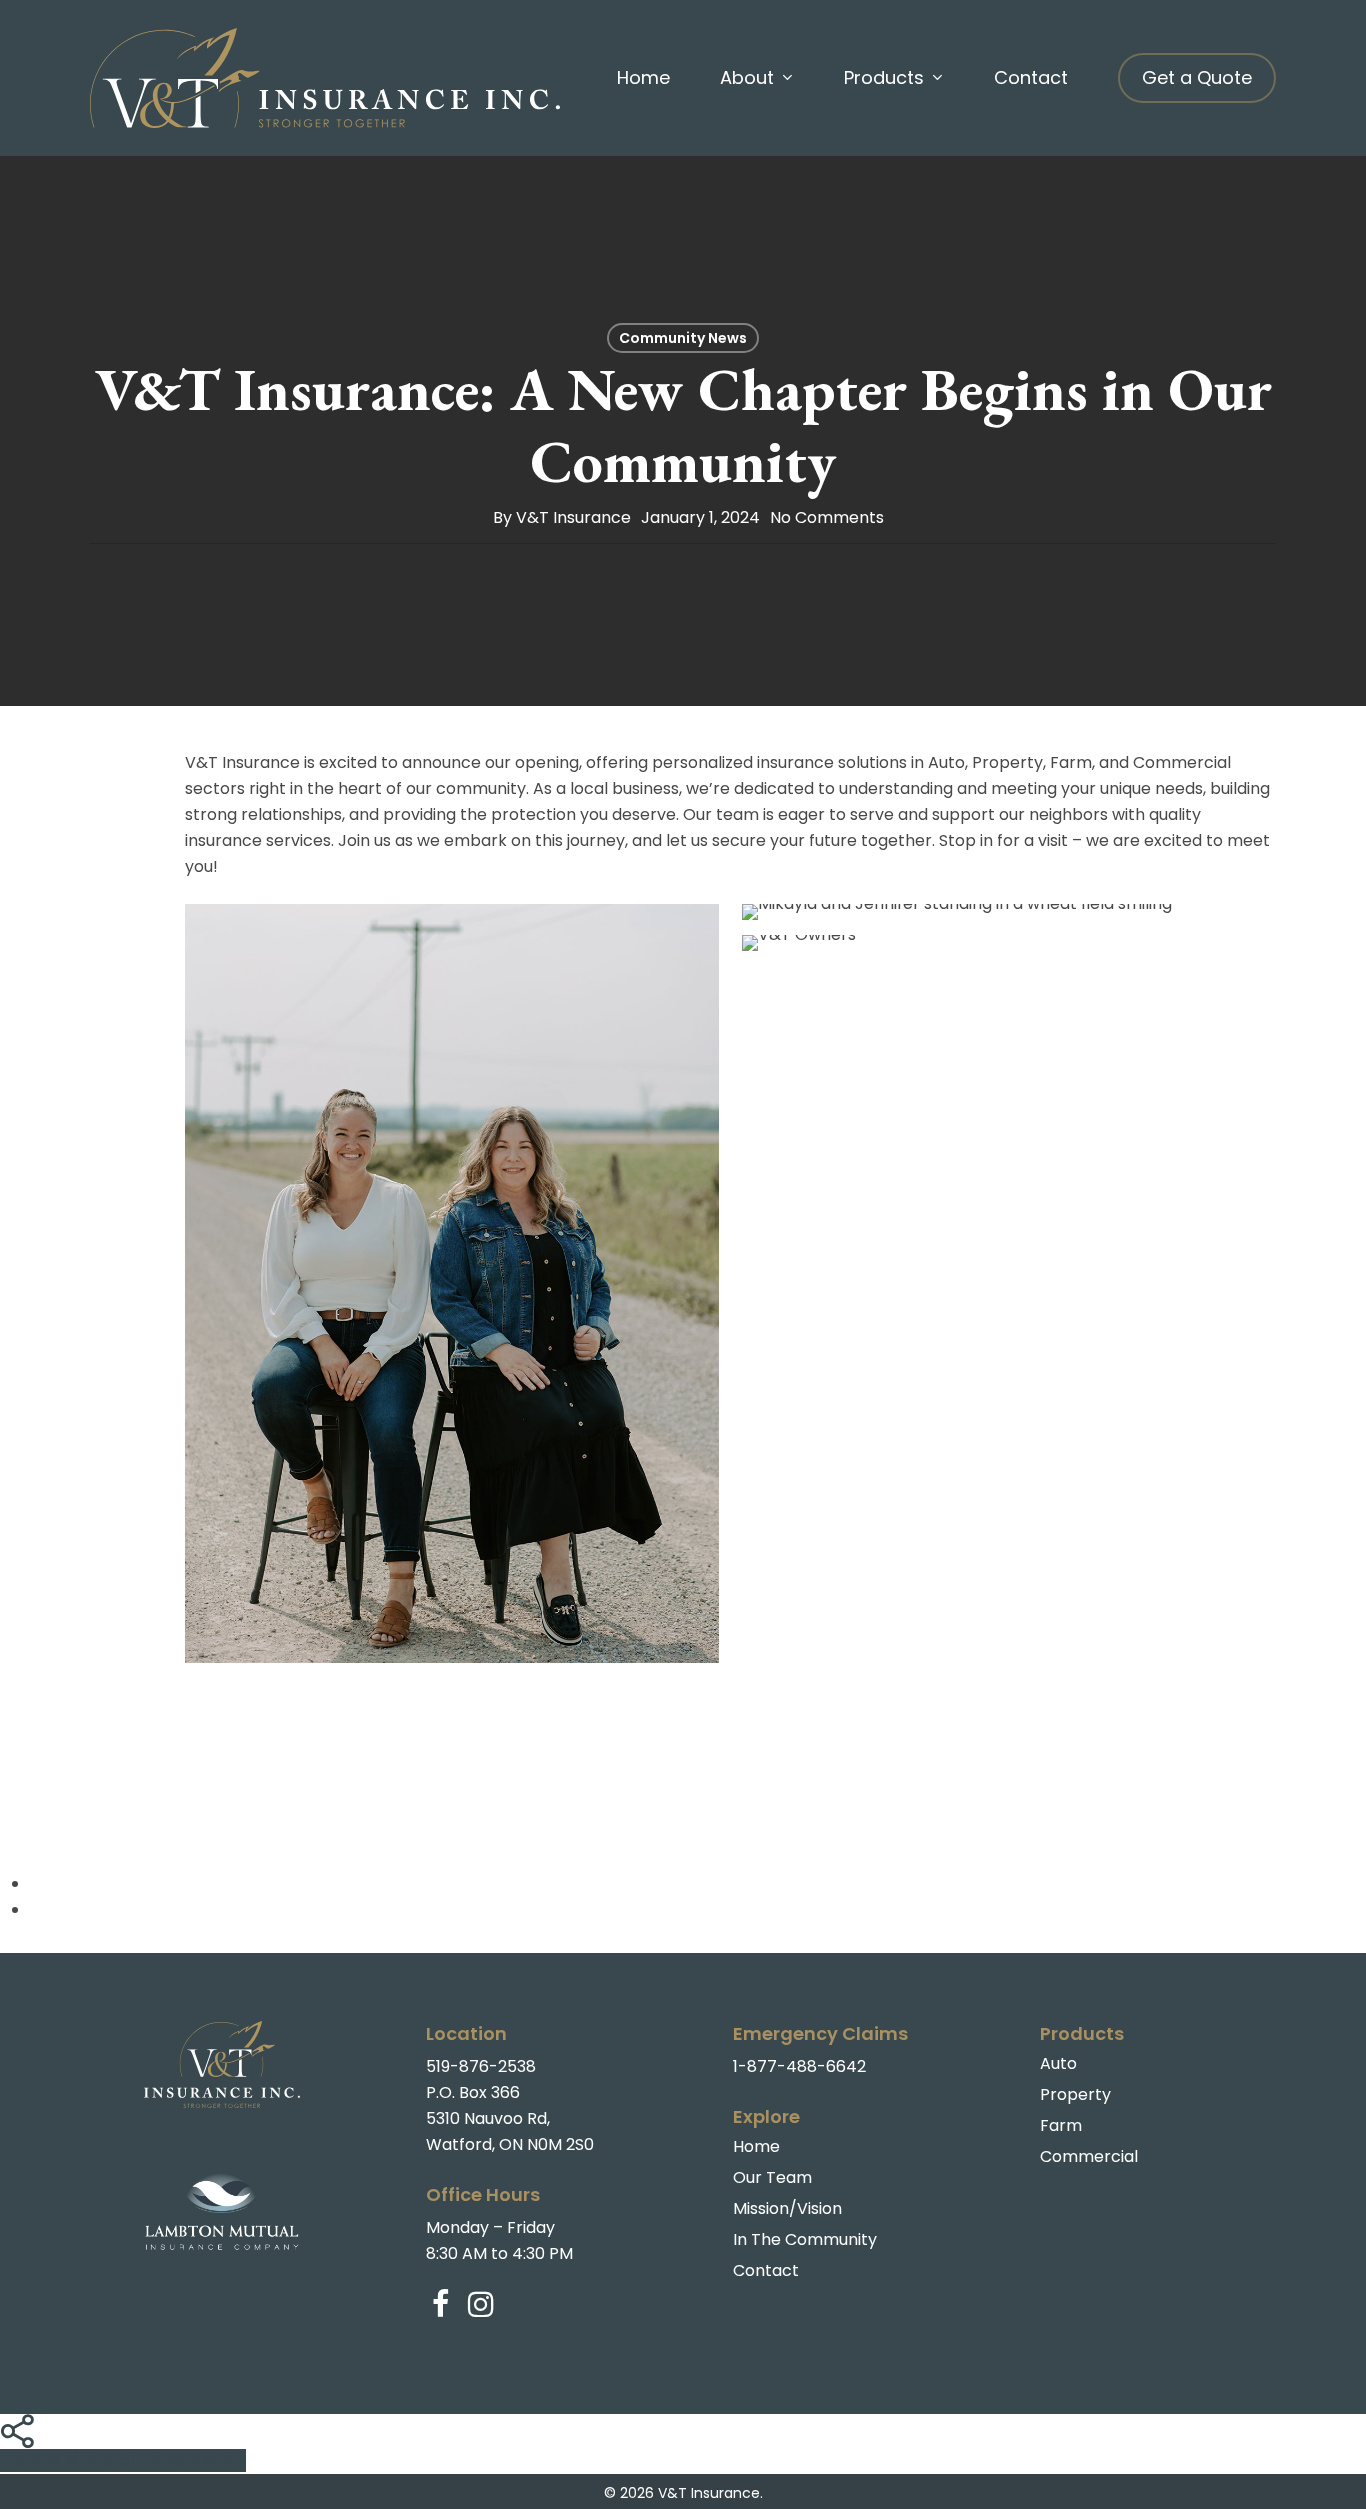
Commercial (1089, 2156)
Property (1075, 2094)
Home (756, 2146)
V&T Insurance (573, 517)
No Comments (827, 517)
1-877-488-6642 (799, 2066)
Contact (766, 2270)
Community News (683, 338)
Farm (1061, 2125)
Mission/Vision (787, 2208)
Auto (1058, 2063)
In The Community (805, 2239)
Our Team (772, 2177)
